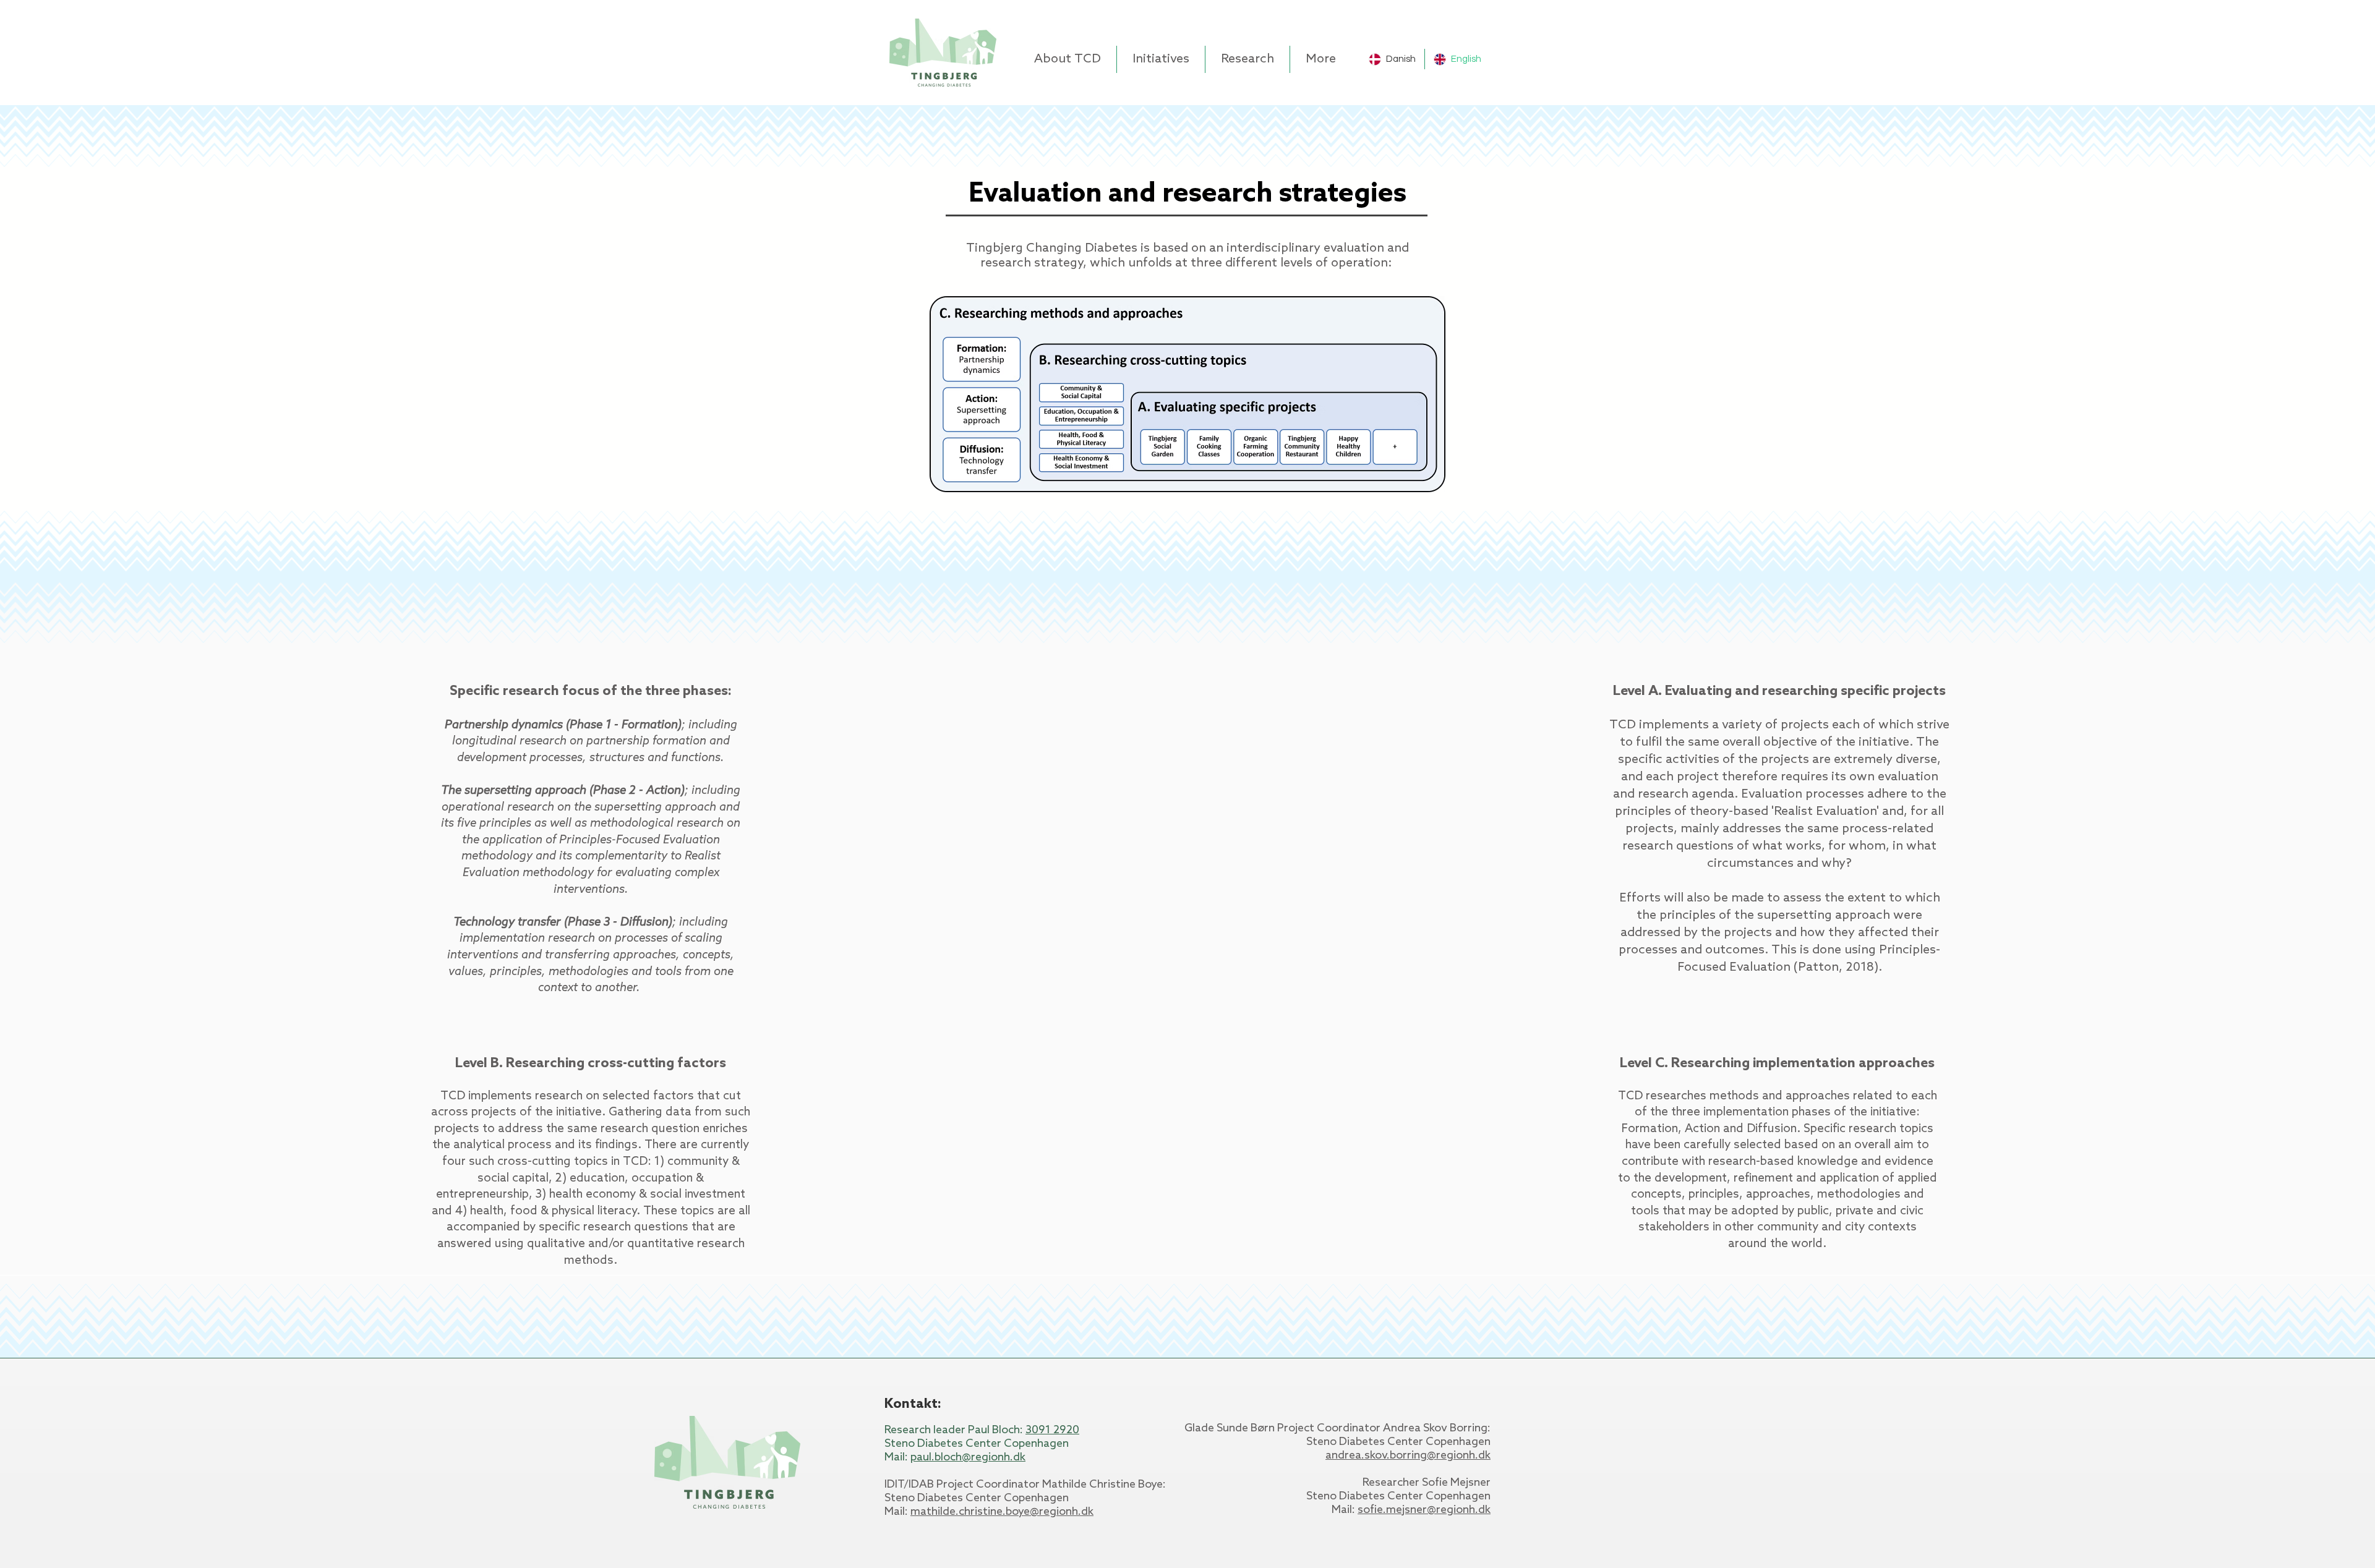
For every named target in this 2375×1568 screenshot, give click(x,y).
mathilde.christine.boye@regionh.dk (1002, 1512)
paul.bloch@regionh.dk (968, 1457)
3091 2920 (1052, 1430)
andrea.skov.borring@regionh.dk (1408, 1455)
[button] (1068, 59)
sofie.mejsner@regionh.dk (1424, 1510)
